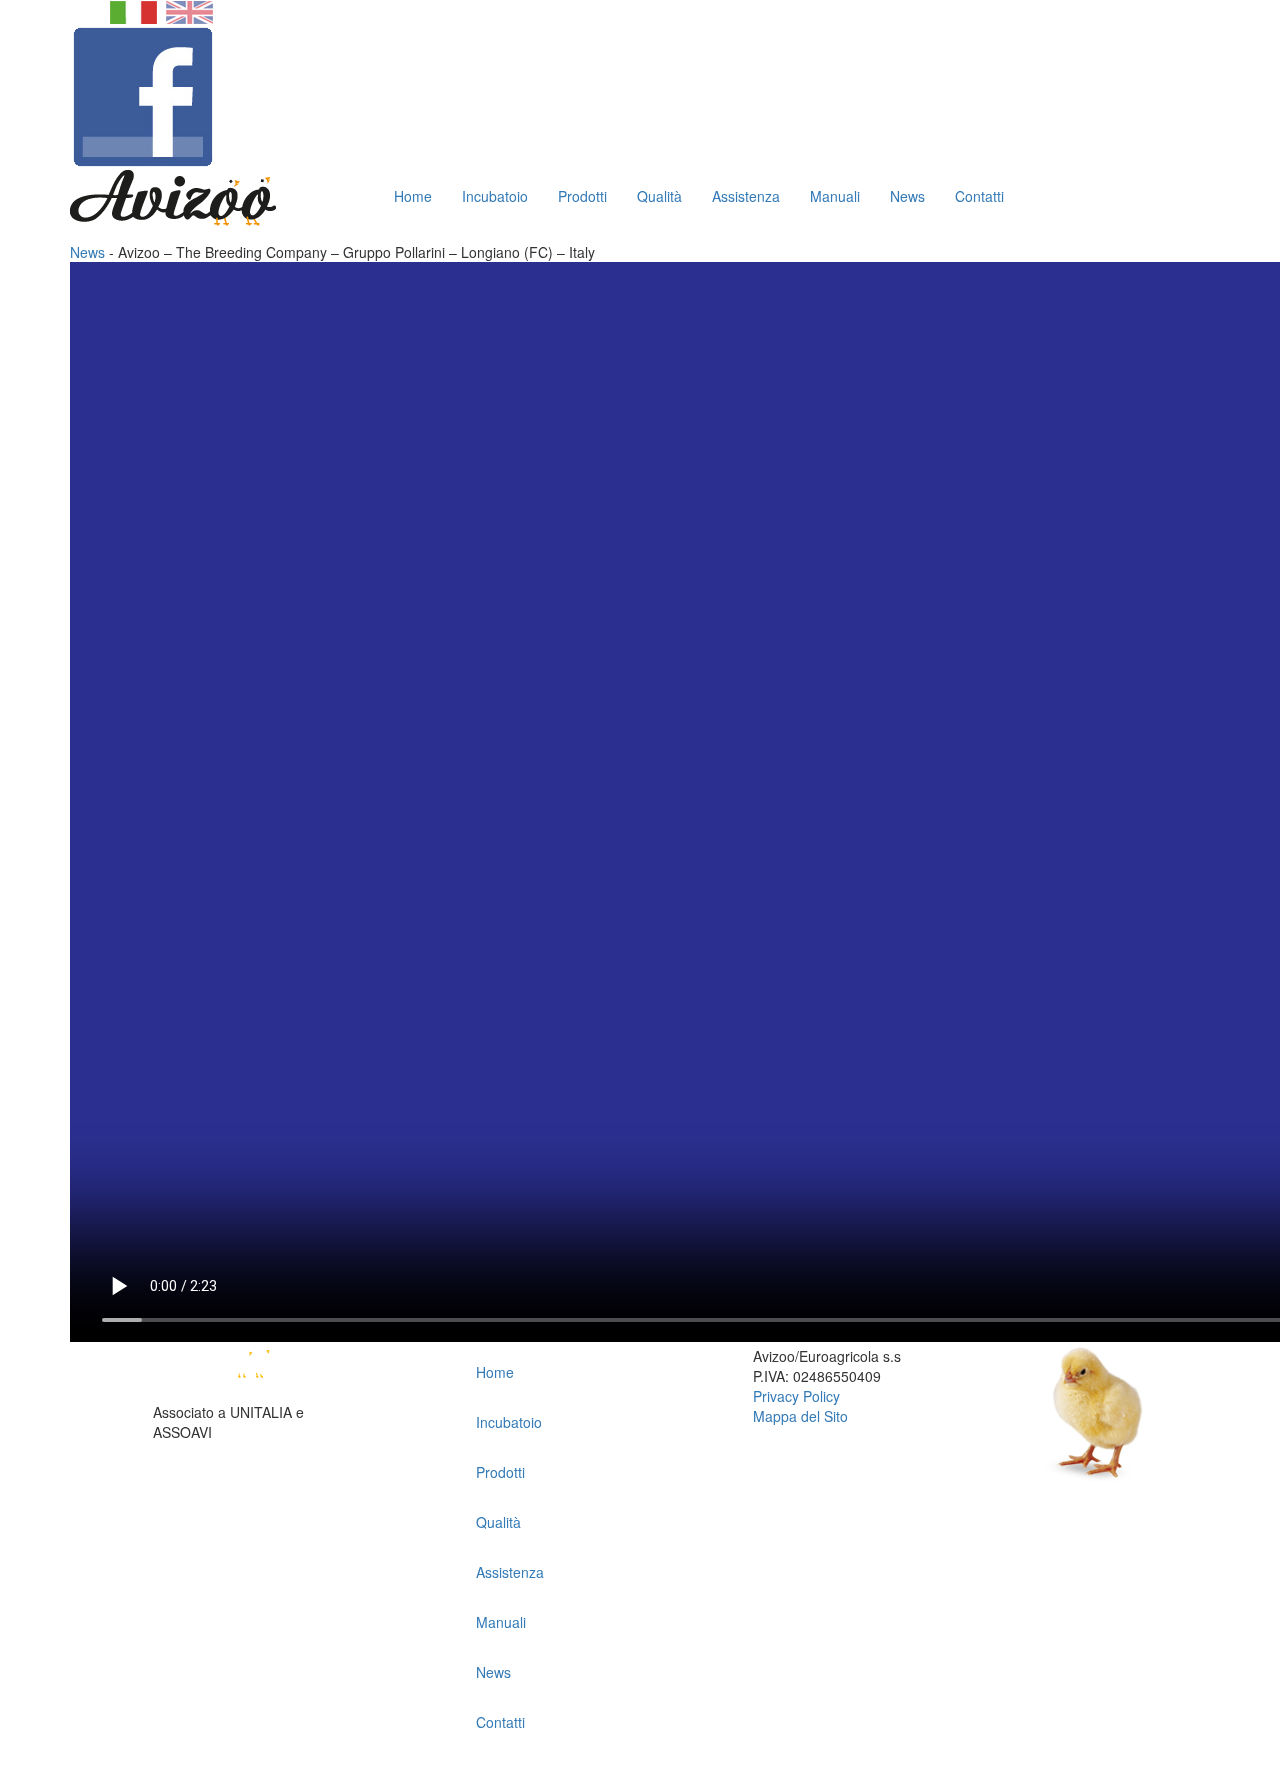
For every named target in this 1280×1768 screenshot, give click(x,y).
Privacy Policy (796, 1396)
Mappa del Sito (800, 1416)
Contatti (979, 196)
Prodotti (582, 196)
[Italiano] (133, 10)
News (907, 196)
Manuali (835, 196)
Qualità (659, 196)
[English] (189, 10)
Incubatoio (495, 196)
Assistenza (746, 196)
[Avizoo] (173, 196)
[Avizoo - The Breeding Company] (252, 1372)
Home (413, 196)
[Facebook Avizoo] (143, 95)
